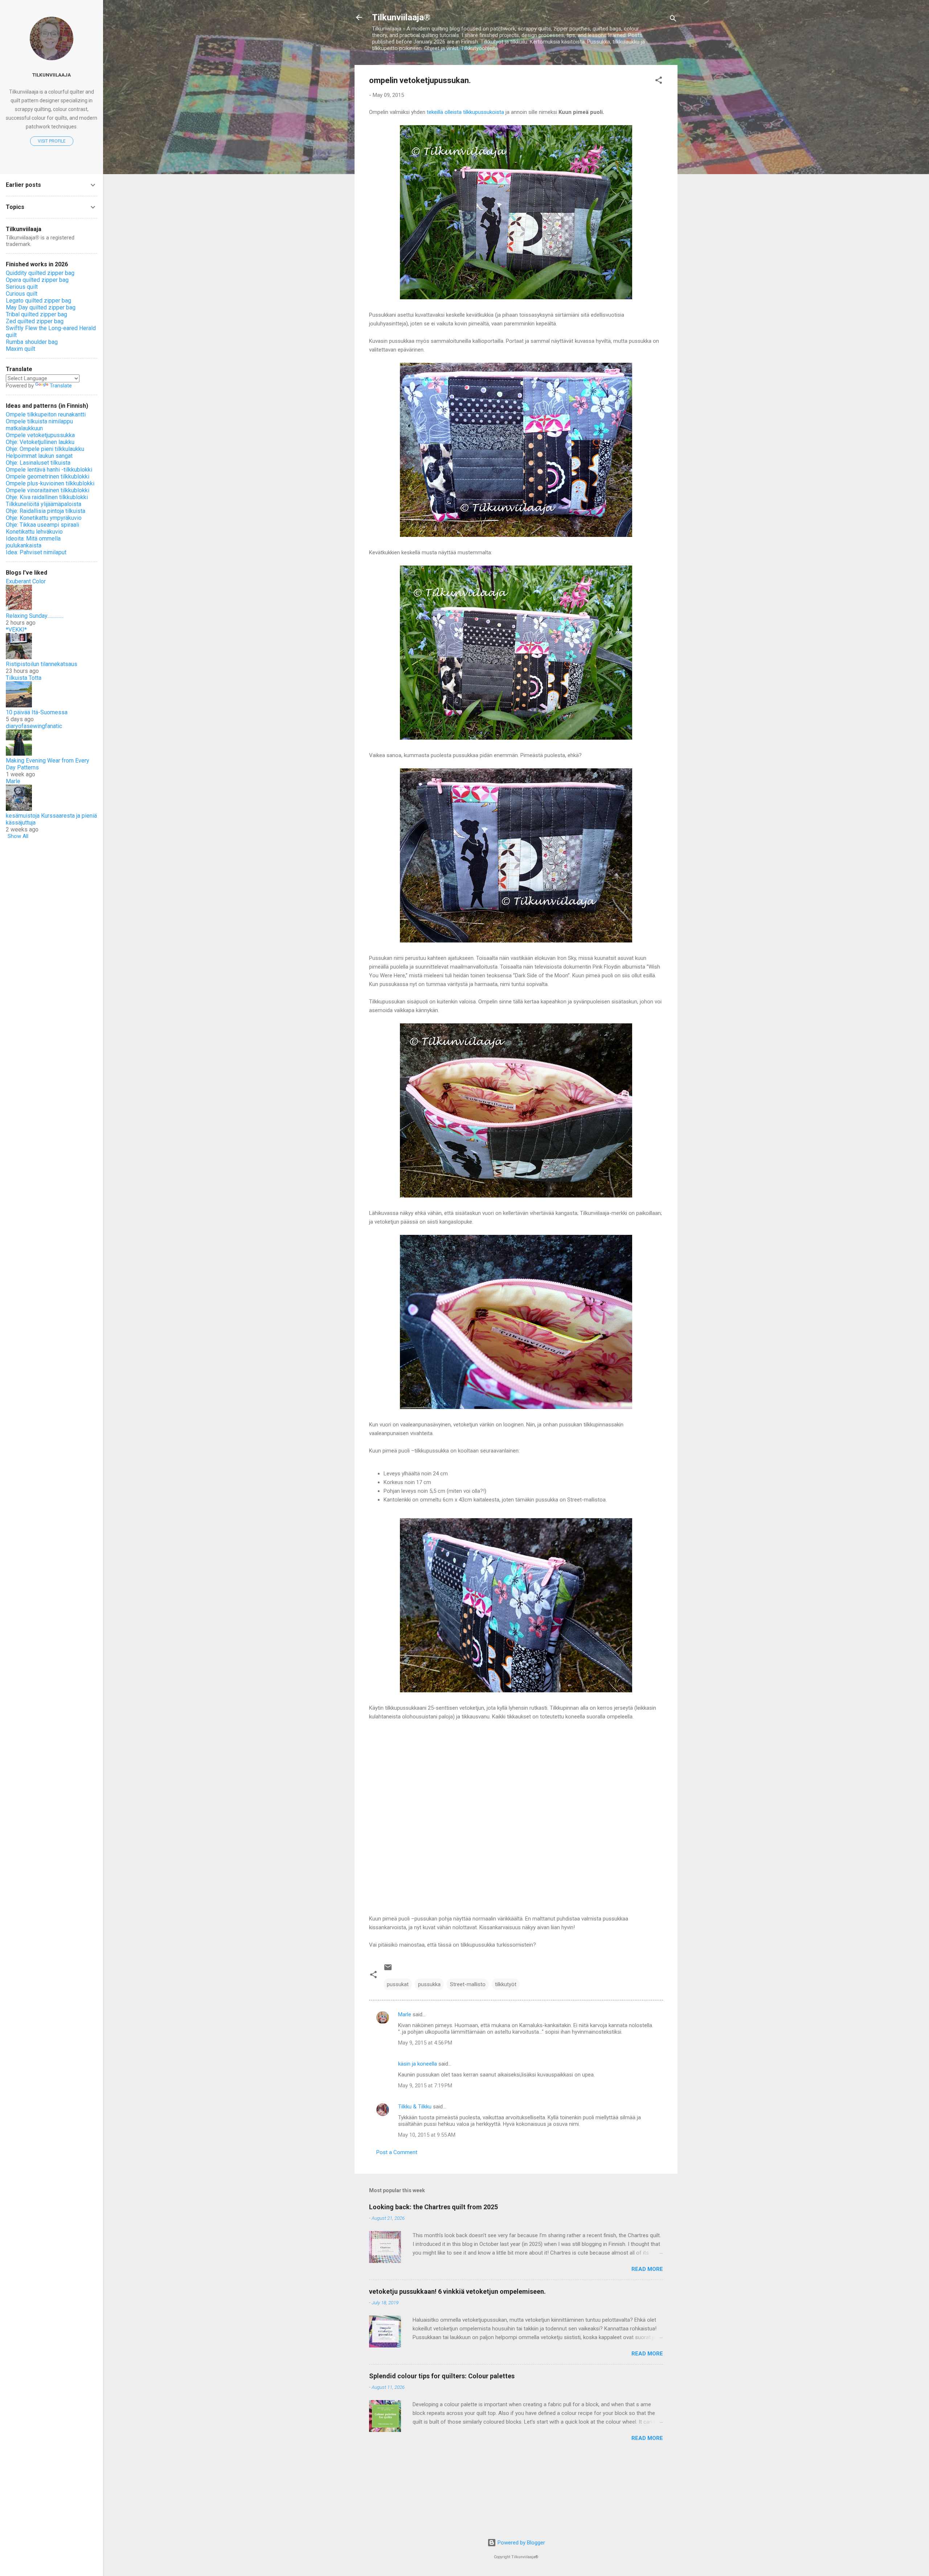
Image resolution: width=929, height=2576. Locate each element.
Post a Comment (397, 2153)
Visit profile (52, 141)
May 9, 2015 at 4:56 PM (425, 2043)
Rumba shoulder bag (32, 342)
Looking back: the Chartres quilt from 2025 (433, 2208)
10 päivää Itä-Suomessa (37, 712)
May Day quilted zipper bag (41, 307)
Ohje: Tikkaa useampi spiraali (42, 525)
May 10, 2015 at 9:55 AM (427, 2136)
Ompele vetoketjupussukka (40, 435)
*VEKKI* (16, 630)
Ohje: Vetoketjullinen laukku (40, 442)
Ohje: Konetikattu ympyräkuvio (44, 518)
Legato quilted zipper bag (38, 301)
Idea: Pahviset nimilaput (36, 552)
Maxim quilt (21, 349)
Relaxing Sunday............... (35, 616)
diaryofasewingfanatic (34, 726)
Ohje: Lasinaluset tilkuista (38, 463)
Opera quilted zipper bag (37, 280)
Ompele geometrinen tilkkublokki (48, 476)
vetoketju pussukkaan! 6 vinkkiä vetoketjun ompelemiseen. (457, 2292)
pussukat (398, 1985)
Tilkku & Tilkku (415, 2107)
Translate (61, 386)
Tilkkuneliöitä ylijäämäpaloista (44, 504)
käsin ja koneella (418, 2065)
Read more (647, 2270)
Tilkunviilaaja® (401, 17)
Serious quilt (22, 287)
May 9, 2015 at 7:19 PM (425, 2086)
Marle (405, 2015)
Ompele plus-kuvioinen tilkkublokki (50, 483)
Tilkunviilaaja (52, 75)
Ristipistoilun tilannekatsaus (42, 664)
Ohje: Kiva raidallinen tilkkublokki (47, 497)
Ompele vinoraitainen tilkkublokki (48, 490)
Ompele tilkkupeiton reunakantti (46, 414)
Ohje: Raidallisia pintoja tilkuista (46, 511)
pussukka (429, 1985)
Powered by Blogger (521, 2543)
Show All (18, 836)
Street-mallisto (468, 1985)
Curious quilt (22, 294)
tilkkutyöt (506, 1985)
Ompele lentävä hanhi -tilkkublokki (49, 470)
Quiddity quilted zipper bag (40, 273)
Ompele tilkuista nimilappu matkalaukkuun (39, 425)
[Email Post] (388, 1971)
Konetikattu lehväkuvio (34, 532)
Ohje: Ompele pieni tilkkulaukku (45, 449)
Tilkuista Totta (24, 678)
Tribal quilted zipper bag (36, 314)
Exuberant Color (26, 581)
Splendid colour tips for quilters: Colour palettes (442, 2377)
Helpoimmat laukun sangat (39, 456)
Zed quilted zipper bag (35, 321)
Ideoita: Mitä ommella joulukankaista (33, 542)
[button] (659, 81)
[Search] (673, 20)
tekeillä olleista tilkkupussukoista (465, 112)
